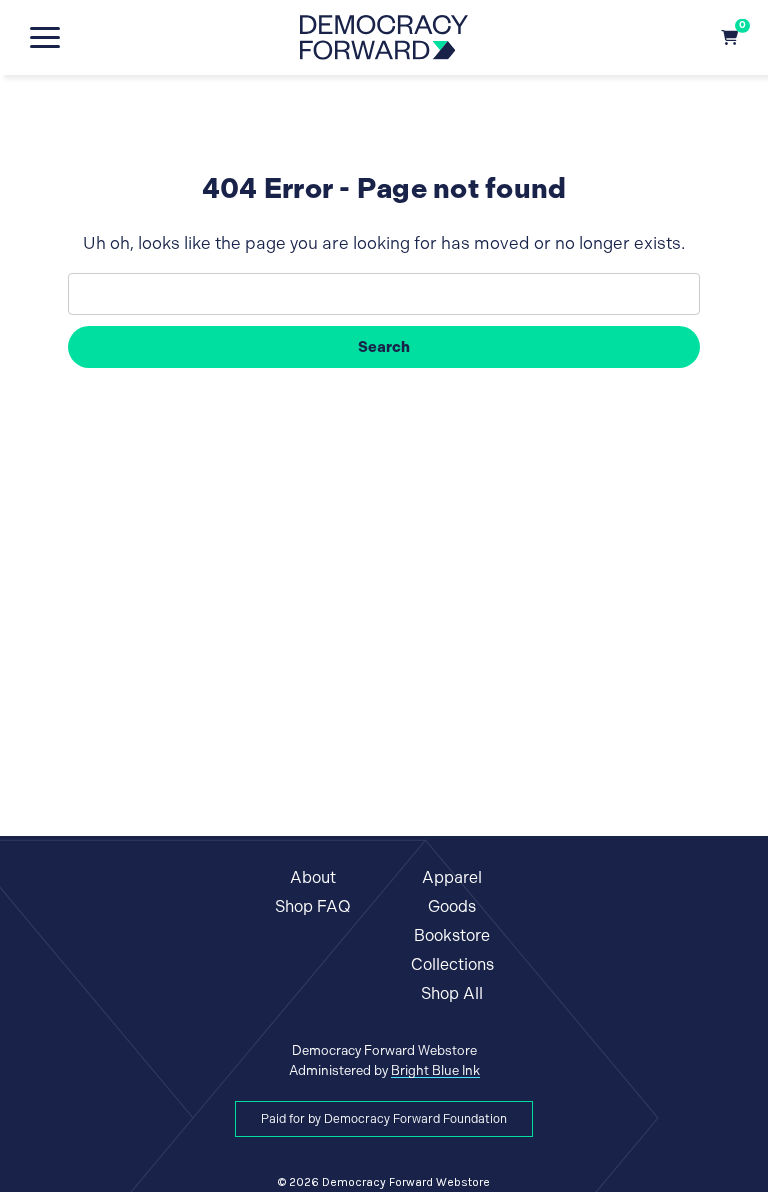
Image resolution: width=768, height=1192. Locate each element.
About (313, 877)
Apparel (452, 877)
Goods (452, 906)
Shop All (452, 993)
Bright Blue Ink (435, 1070)
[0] (729, 37)
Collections (452, 964)
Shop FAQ (313, 906)
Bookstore (452, 935)
